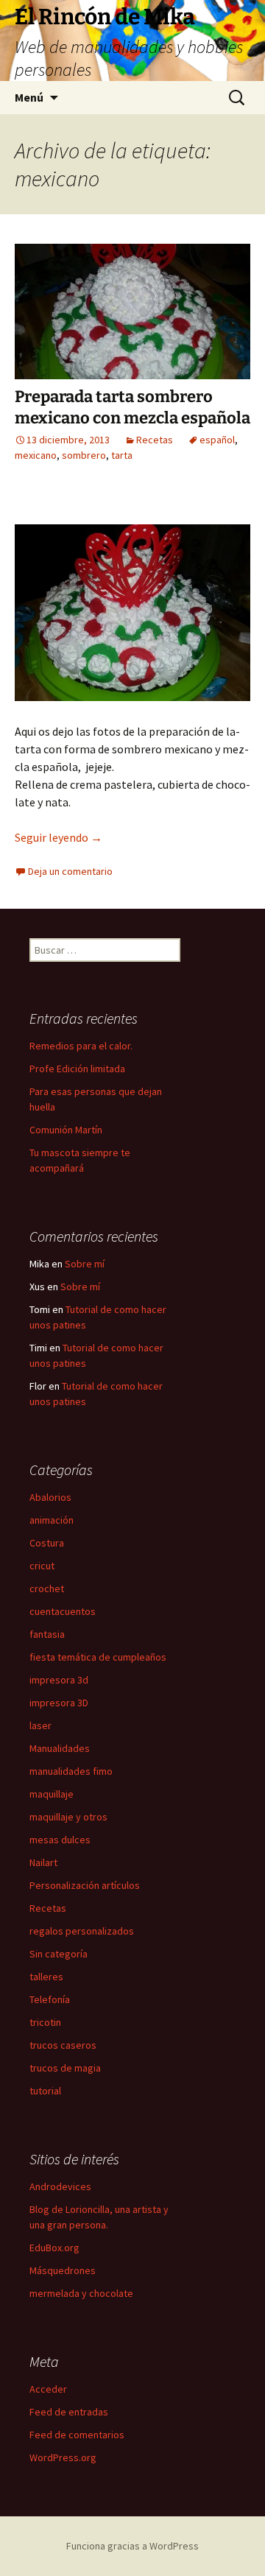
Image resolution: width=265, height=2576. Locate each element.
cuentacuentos (63, 1611)
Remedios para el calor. (81, 1046)
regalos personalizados (82, 1931)
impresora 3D (59, 1703)
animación (52, 1520)
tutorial (45, 2091)
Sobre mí (85, 1264)
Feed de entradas (69, 2412)
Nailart (43, 1862)
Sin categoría (59, 1954)
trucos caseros (63, 2045)
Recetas (155, 440)
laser (40, 1725)
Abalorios (50, 1497)
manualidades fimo (71, 1771)
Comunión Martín (66, 1130)
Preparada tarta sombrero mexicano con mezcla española (132, 407)
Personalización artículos (85, 1885)
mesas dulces (60, 1840)
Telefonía (50, 1999)
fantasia (47, 1634)
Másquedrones (63, 2270)
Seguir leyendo (59, 837)
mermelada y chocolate (81, 2293)
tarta (122, 455)
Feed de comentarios (77, 2435)
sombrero (84, 455)
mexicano (36, 455)
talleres (46, 1977)
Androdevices (60, 2186)
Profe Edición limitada (77, 1069)
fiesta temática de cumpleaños (98, 1657)
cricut (42, 1566)
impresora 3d (59, 1680)
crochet (47, 1588)
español (217, 440)
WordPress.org (63, 2457)
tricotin (45, 2022)
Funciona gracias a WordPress (132, 2546)
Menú (29, 97)
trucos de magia (65, 2068)
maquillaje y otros (68, 1817)
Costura (47, 1543)
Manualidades (60, 1748)
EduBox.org (54, 2248)
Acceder (48, 2389)
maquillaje (52, 1794)
